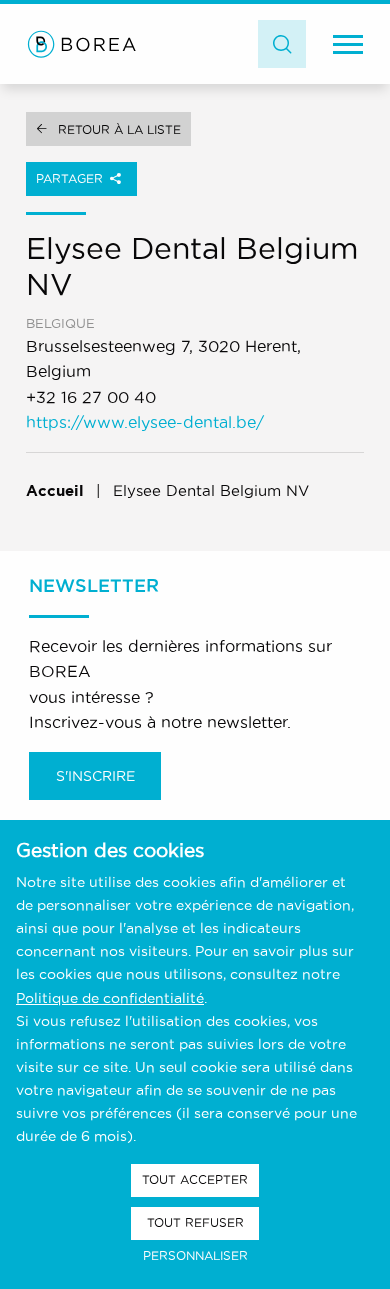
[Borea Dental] (82, 43)
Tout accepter (195, 1179)
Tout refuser (195, 1222)
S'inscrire (95, 776)
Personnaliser (195, 1255)
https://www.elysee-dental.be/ (145, 422)
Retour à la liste (119, 129)
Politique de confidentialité (110, 998)
